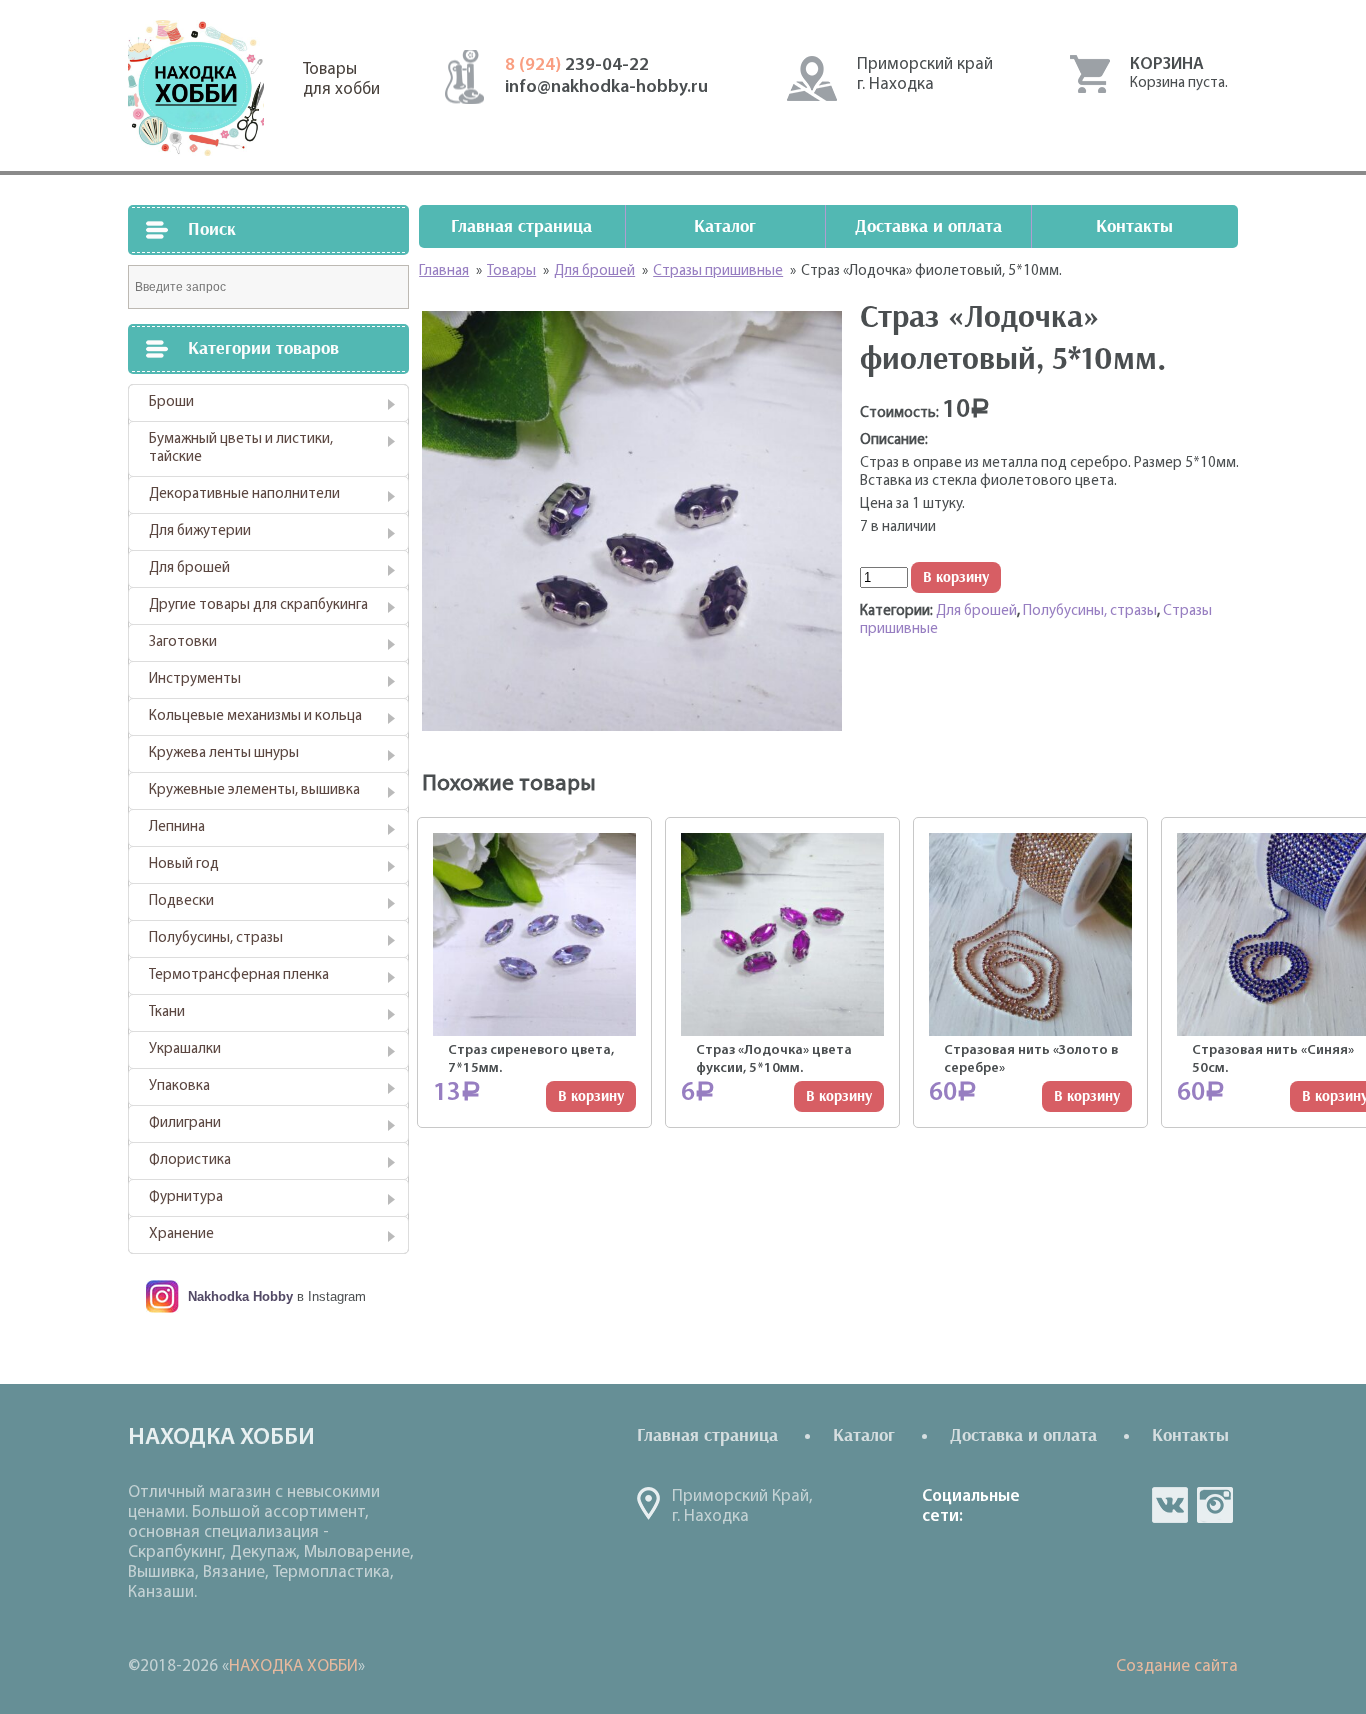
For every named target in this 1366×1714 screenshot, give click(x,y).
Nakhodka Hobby (240, 1296)
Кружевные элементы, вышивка (254, 790)
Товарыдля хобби (341, 79)
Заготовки (183, 642)
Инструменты (195, 679)
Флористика (190, 1160)
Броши (171, 402)
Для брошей (189, 568)
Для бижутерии (200, 531)
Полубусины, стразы (216, 938)
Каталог (725, 226)
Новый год (184, 864)
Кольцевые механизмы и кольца (255, 716)
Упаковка (179, 1086)
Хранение (181, 1234)
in (1215, 1505)
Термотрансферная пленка (239, 975)
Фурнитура (186, 1197)
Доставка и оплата (928, 226)
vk (1170, 1505)
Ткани (167, 1012)
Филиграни (185, 1123)
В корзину (956, 577)
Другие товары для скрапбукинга (258, 605)
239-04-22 (577, 66)
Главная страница (521, 226)
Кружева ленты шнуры (224, 753)
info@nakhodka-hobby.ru (606, 88)
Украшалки (185, 1049)
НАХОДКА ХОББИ (293, 1666)
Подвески (181, 901)
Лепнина (177, 827)
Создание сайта (1177, 1666)
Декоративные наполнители (244, 494)
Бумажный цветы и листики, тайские (241, 448)
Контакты (1134, 226)
